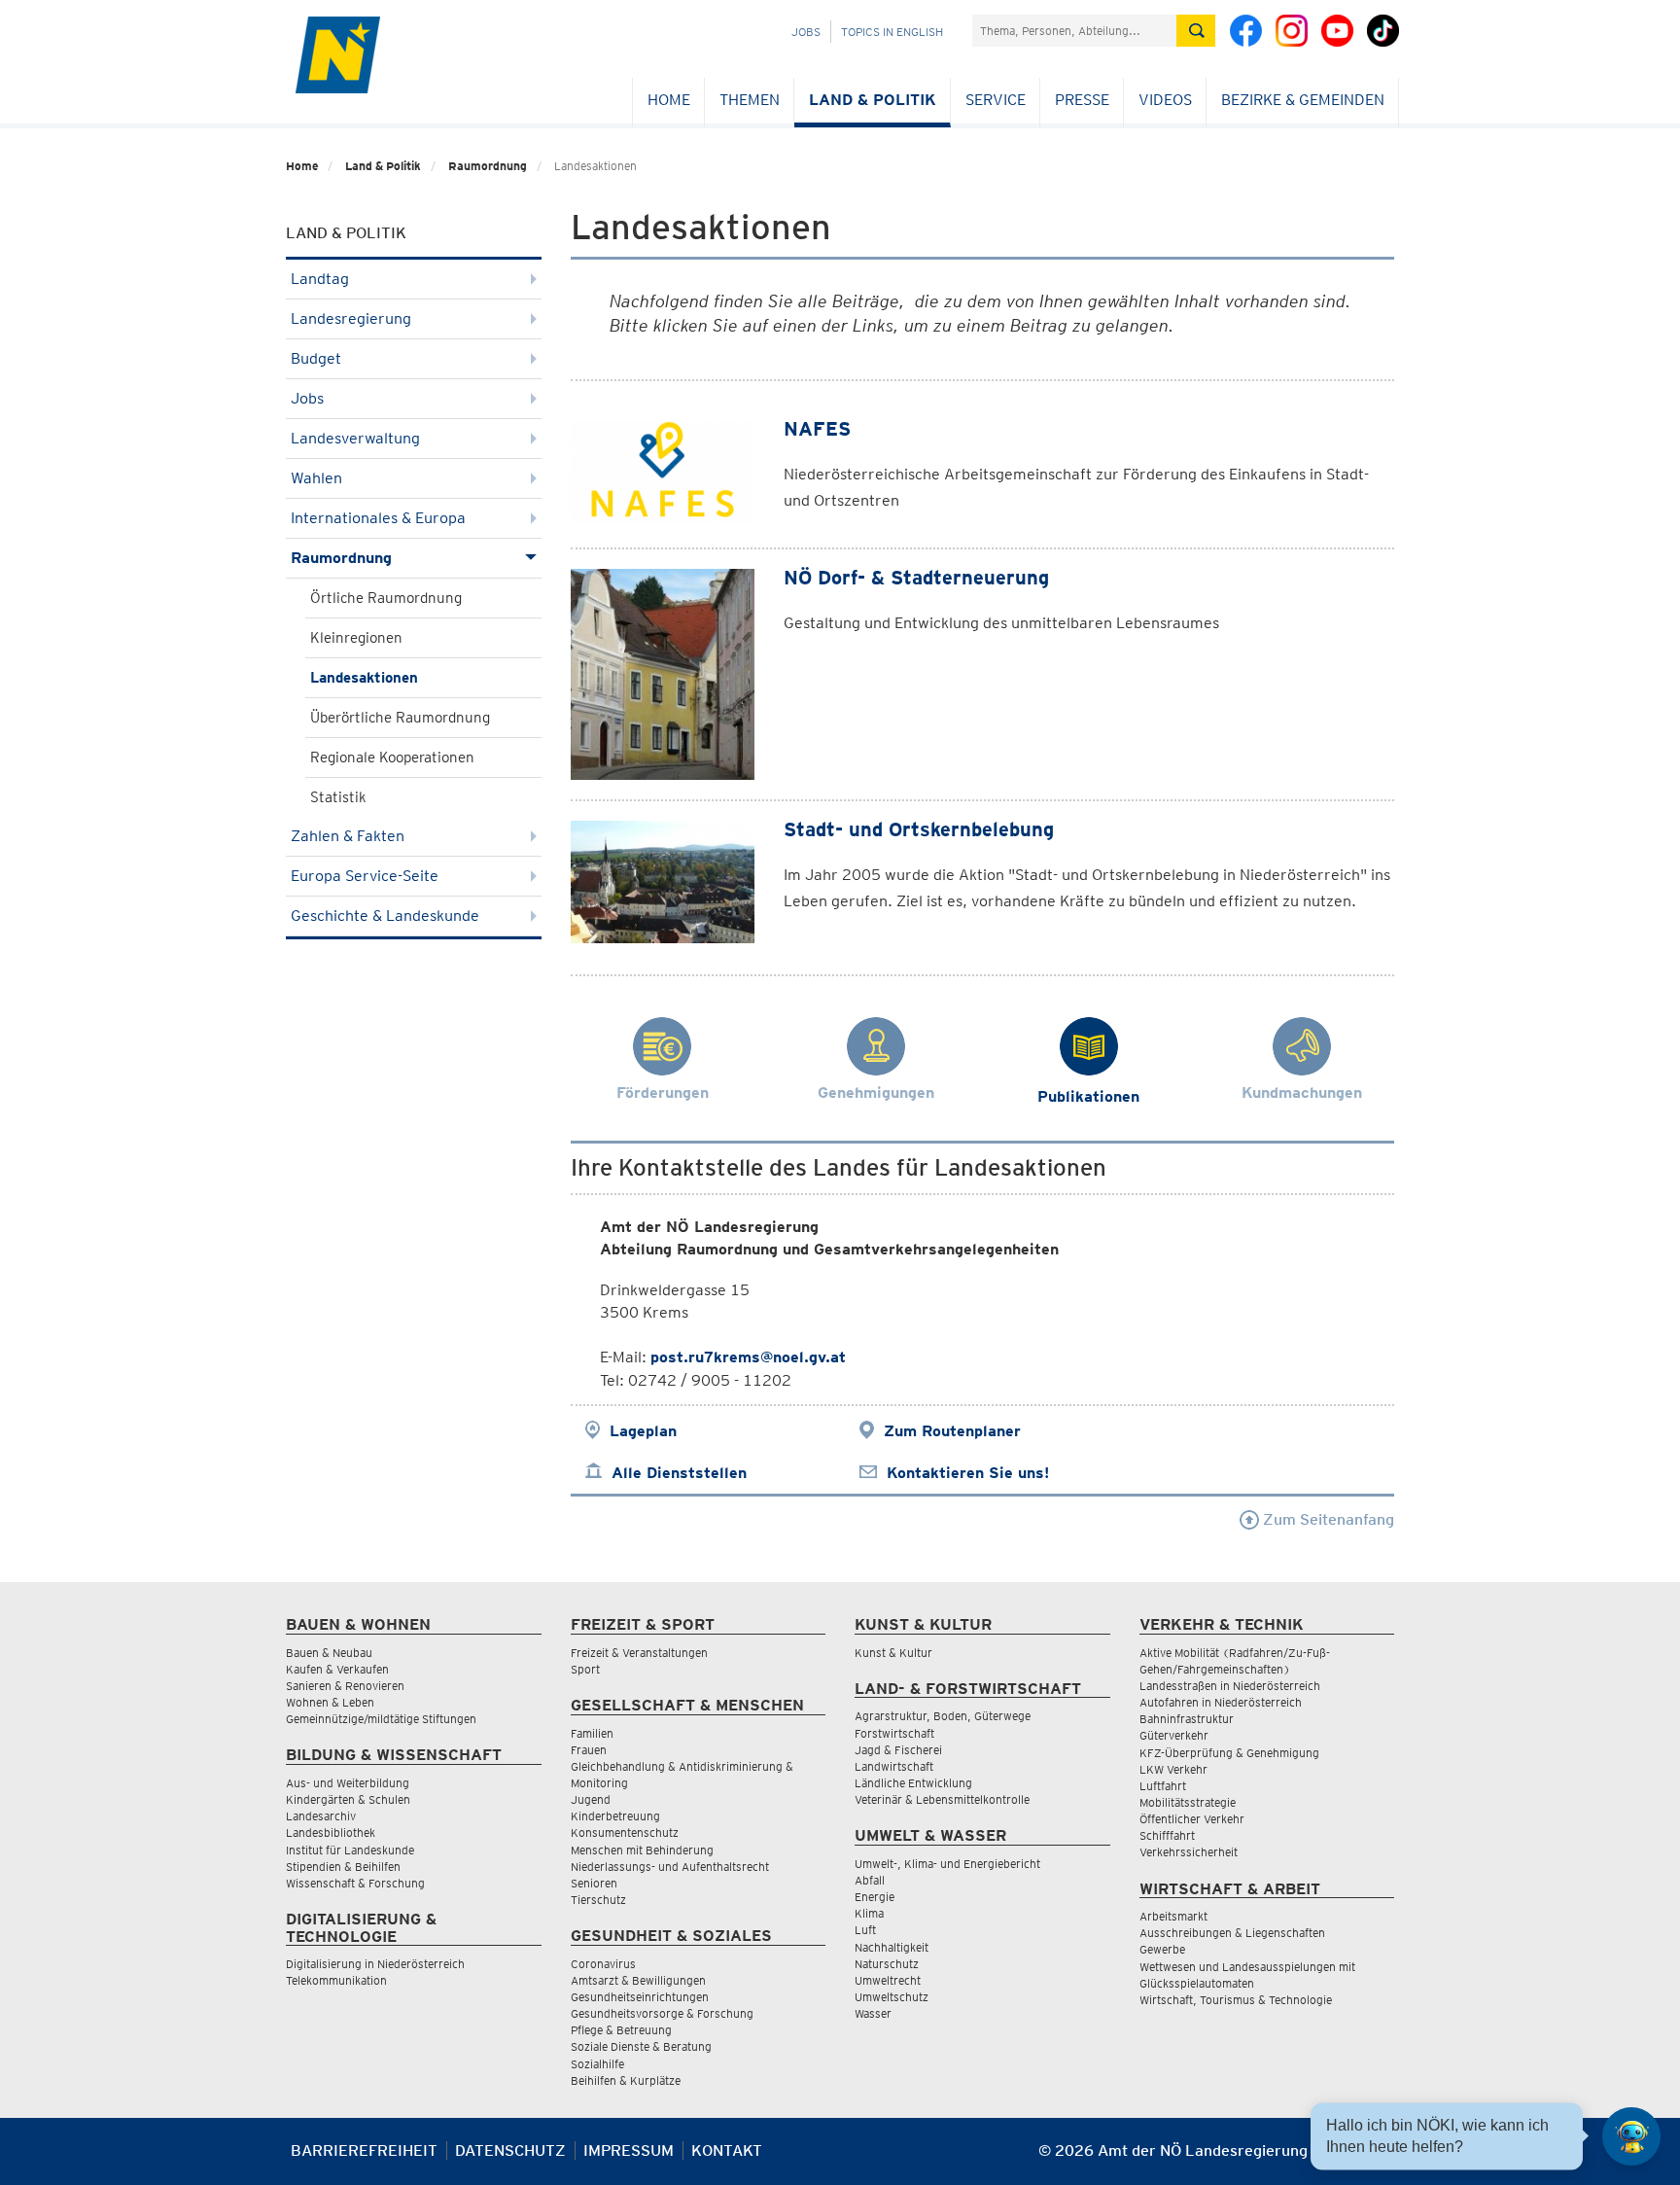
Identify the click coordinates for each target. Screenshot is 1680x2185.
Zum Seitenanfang (1327, 1519)
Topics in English (892, 32)
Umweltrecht (888, 1980)
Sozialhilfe (597, 2064)
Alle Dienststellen (679, 1473)
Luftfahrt (1163, 1786)
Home (669, 100)
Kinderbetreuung (615, 1816)
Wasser (873, 2013)
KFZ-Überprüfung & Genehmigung (1229, 1753)
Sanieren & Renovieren (345, 1686)
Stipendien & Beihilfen (343, 1867)
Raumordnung (488, 166)
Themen (750, 100)
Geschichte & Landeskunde (385, 916)
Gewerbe (1162, 1949)
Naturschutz (887, 1964)
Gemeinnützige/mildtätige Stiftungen (381, 1719)
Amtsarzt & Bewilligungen (638, 1980)
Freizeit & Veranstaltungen (639, 1653)
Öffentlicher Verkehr (1192, 1819)
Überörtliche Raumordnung (400, 718)
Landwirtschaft (894, 1766)
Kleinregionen (356, 638)
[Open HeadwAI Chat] (1631, 2136)
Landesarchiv (321, 1816)
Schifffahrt (1167, 1835)
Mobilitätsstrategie (1188, 1802)
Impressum (629, 2150)
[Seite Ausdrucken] (1377, 2158)
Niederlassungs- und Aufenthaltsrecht (670, 1867)
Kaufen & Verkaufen (337, 1669)
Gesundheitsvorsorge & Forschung (662, 2013)
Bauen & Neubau (329, 1653)
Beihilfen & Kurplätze (626, 2080)
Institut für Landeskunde (350, 1850)
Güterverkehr (1174, 1735)
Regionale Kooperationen (392, 758)
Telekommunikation (336, 1980)
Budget (316, 358)
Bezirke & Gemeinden (1303, 100)
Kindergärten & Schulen (348, 1799)
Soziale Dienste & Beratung (641, 2046)
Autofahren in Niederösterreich (1221, 1702)
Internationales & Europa (378, 518)
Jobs (806, 32)
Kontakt (727, 2150)
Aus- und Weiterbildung (348, 1783)
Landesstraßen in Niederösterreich (1230, 1686)
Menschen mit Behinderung (642, 1850)
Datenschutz (510, 2150)
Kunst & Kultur (893, 1653)
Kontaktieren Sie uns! (968, 1473)
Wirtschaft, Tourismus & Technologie (1236, 2000)
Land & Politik (873, 100)
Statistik (338, 797)
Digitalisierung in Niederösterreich (375, 1964)
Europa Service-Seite (365, 876)
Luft (865, 1930)
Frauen (589, 1750)
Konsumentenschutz (625, 1833)
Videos (1165, 100)
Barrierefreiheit (364, 2150)
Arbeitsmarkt (1173, 1916)
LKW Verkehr (1173, 1769)
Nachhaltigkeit (892, 1947)
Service (996, 100)
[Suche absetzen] (1196, 31)
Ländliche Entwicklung (913, 1783)
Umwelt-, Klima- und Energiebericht (947, 1864)
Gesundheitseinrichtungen (640, 1997)
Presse (1082, 100)
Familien (592, 1733)
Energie (875, 1897)
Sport (585, 1669)
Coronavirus (603, 1964)
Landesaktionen (364, 678)
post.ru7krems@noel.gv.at (748, 1357)
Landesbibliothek (331, 1833)
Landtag (320, 279)
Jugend (591, 1799)
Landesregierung (351, 318)
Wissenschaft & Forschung (355, 1883)
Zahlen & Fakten (348, 836)
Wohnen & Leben (330, 1702)
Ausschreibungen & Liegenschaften (1232, 1933)
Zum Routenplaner (952, 1431)
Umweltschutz (892, 1997)
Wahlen (316, 478)
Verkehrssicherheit (1189, 1852)
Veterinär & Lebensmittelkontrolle (942, 1799)
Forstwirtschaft (894, 1733)
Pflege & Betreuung (621, 2030)
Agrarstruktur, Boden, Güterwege (943, 1716)
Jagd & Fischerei (898, 1750)
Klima (869, 1913)
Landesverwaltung (355, 438)
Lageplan (643, 1431)
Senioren (594, 1883)
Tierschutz (598, 1900)
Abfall (870, 1880)
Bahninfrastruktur (1187, 1719)
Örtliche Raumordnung (386, 598)
